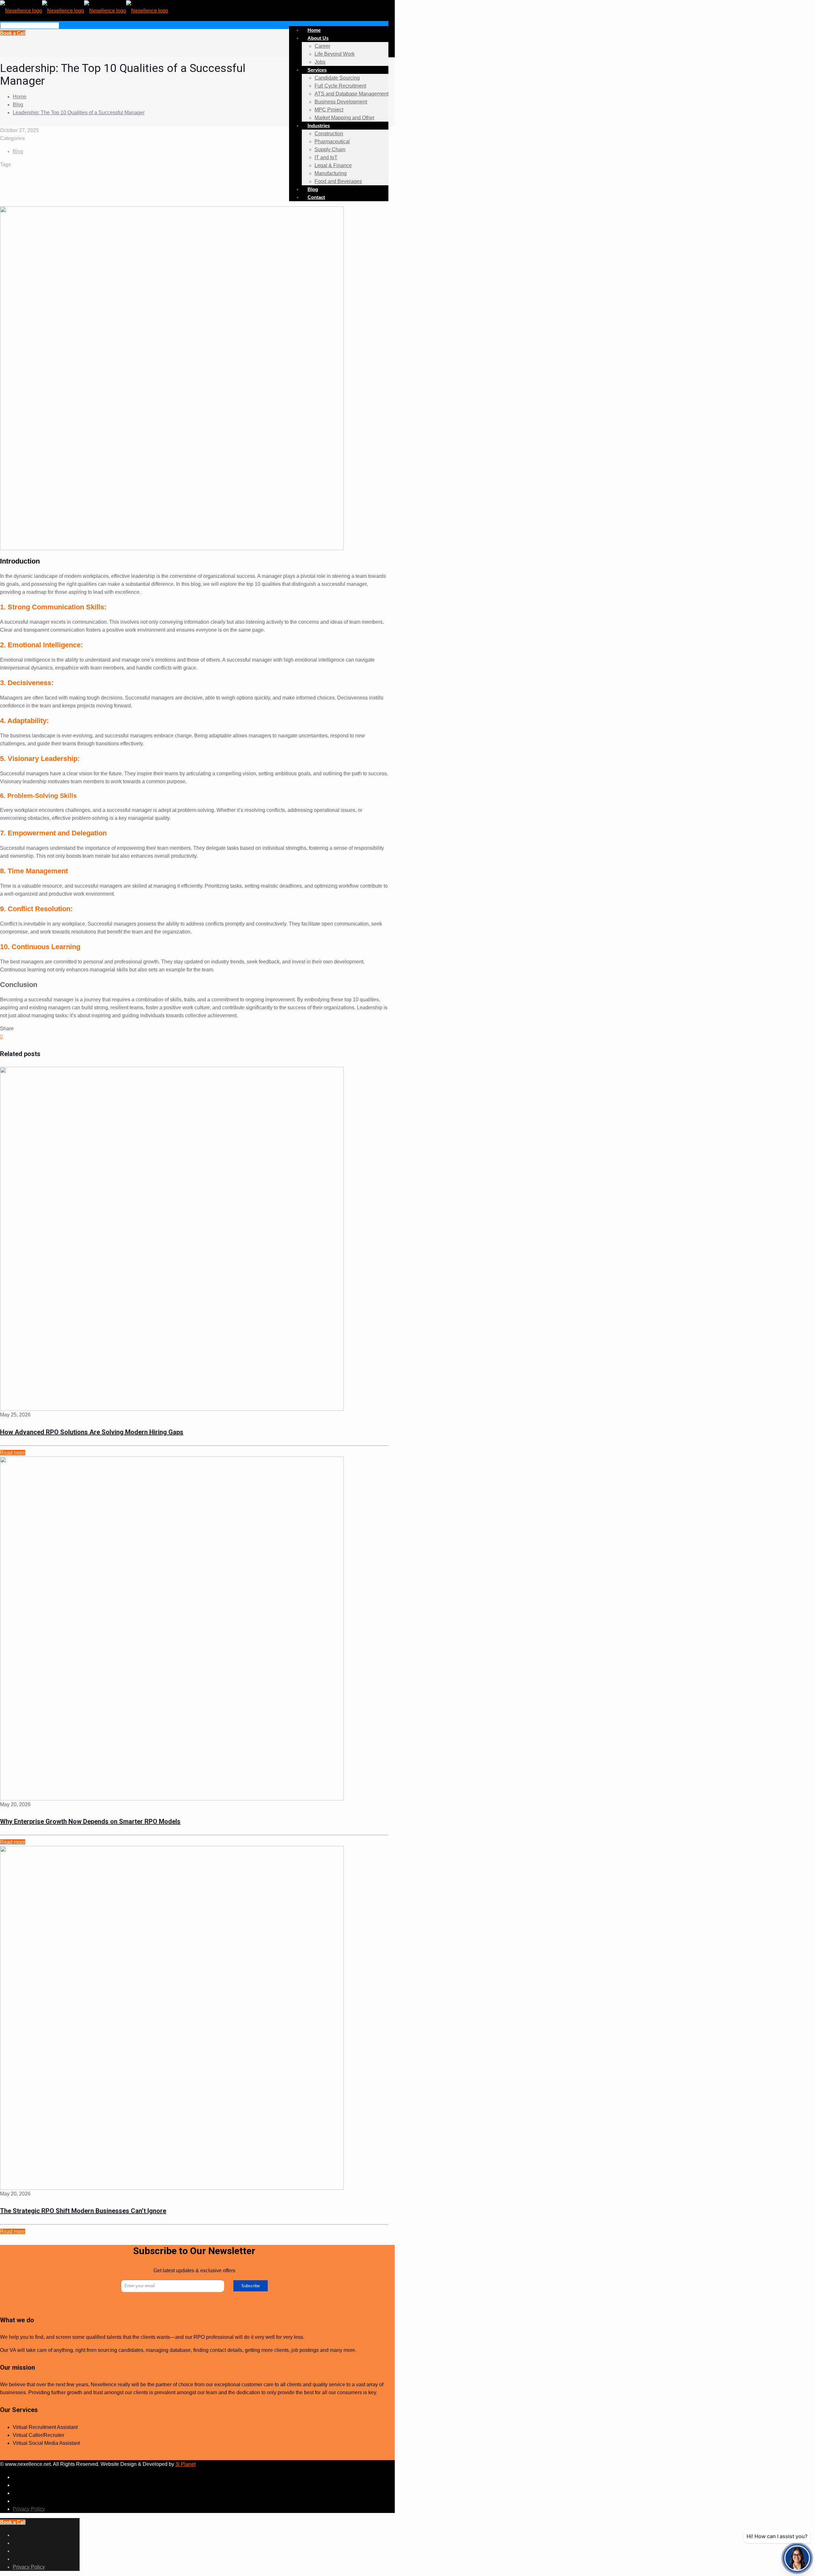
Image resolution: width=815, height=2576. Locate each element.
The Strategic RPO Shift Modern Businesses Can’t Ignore (83, 2211)
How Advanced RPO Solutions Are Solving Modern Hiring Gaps (92, 1432)
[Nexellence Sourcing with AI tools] (84, 10)
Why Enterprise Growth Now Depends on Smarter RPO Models (90, 1821)
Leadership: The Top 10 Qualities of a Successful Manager (79, 113)
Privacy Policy (29, 2509)
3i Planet (185, 2464)
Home (20, 97)
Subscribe (251, 2286)
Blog (18, 105)
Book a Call (13, 33)
